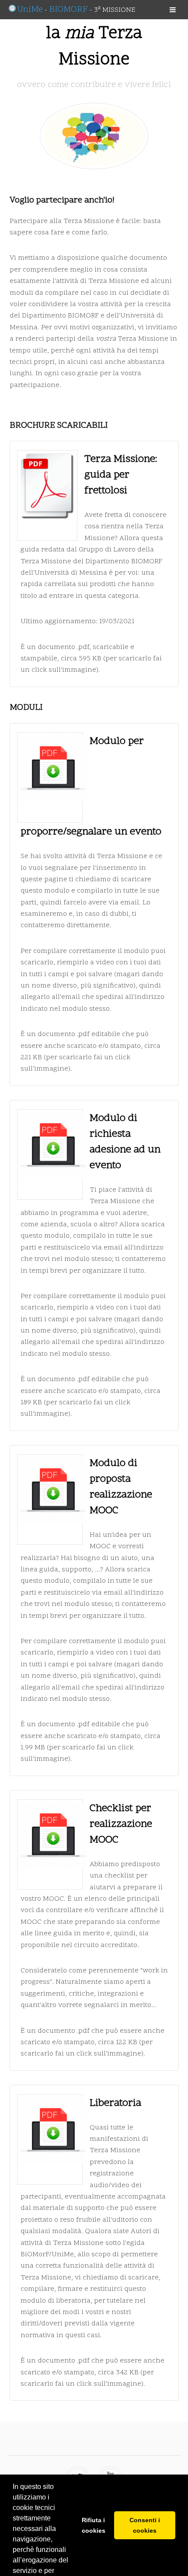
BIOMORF (68, 10)
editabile (106, 1034)
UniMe (30, 10)
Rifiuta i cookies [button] (94, 2525)
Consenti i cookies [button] (145, 2525)
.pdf (83, 647)
